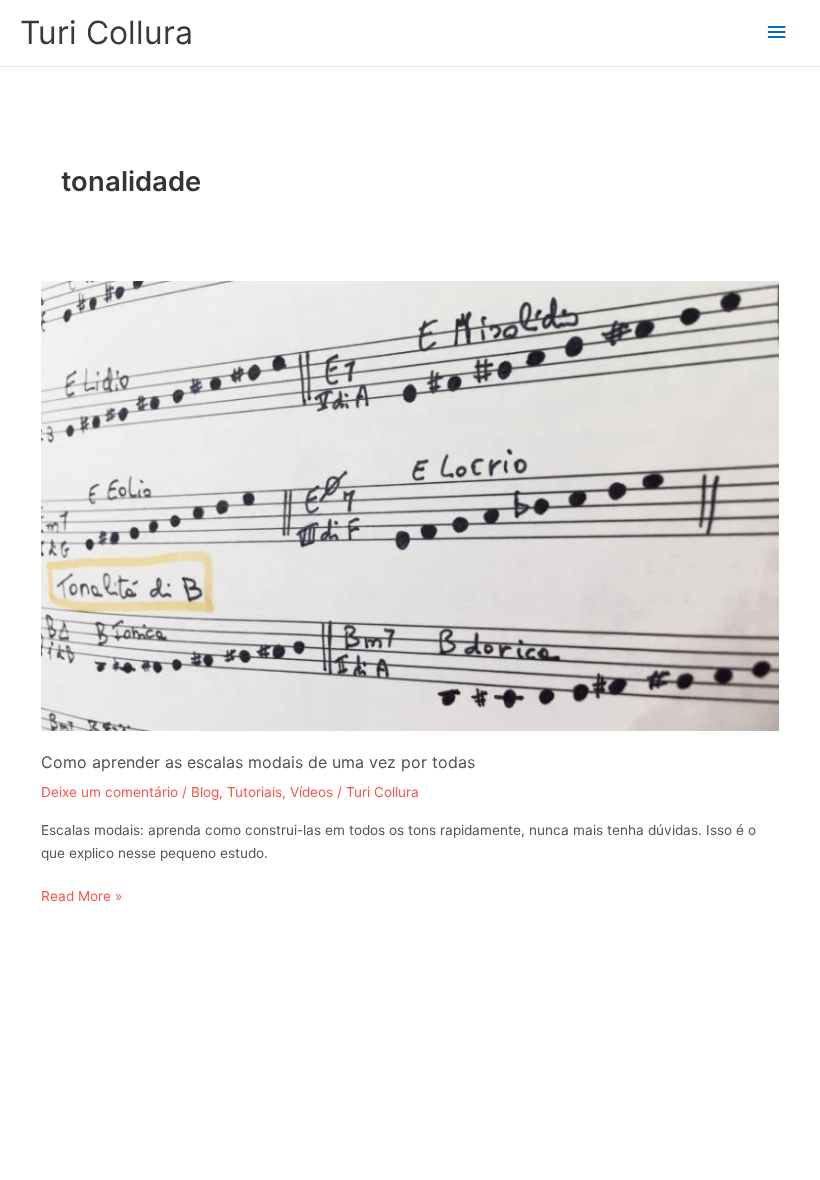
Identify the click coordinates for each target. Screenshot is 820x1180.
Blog (205, 792)
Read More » (81, 894)
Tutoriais (254, 792)
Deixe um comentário (109, 792)
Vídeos (311, 792)
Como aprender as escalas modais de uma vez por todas (258, 762)
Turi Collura (106, 32)
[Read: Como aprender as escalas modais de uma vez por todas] (410, 505)
